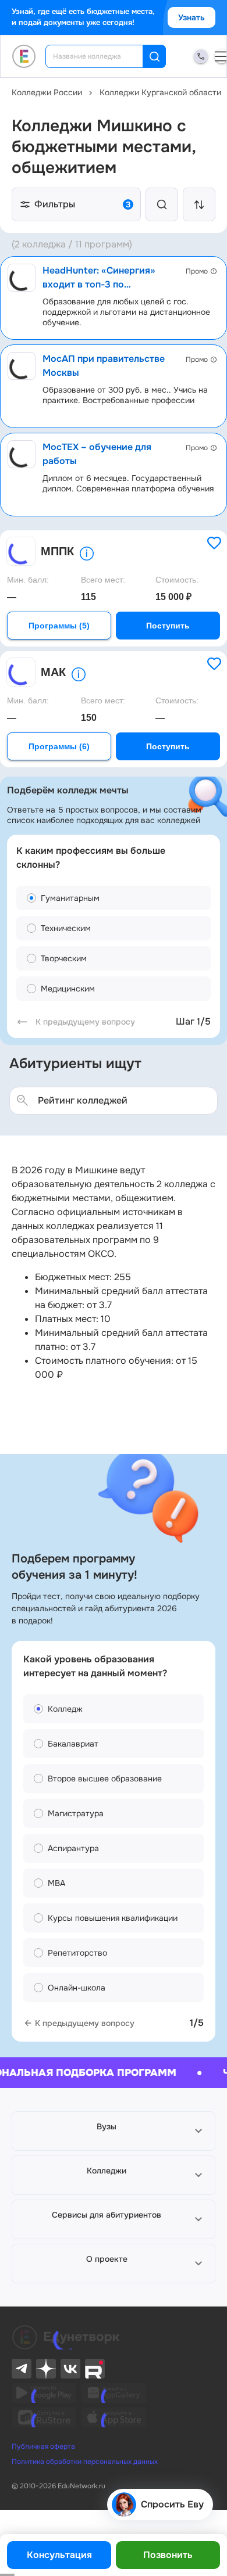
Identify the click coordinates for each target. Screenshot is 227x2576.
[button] (114, 2131)
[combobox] (102, 56)
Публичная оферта (43, 2446)
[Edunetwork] (24, 56)
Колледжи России (47, 92)
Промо (197, 271)
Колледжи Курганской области (160, 92)
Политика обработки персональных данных (85, 2462)
